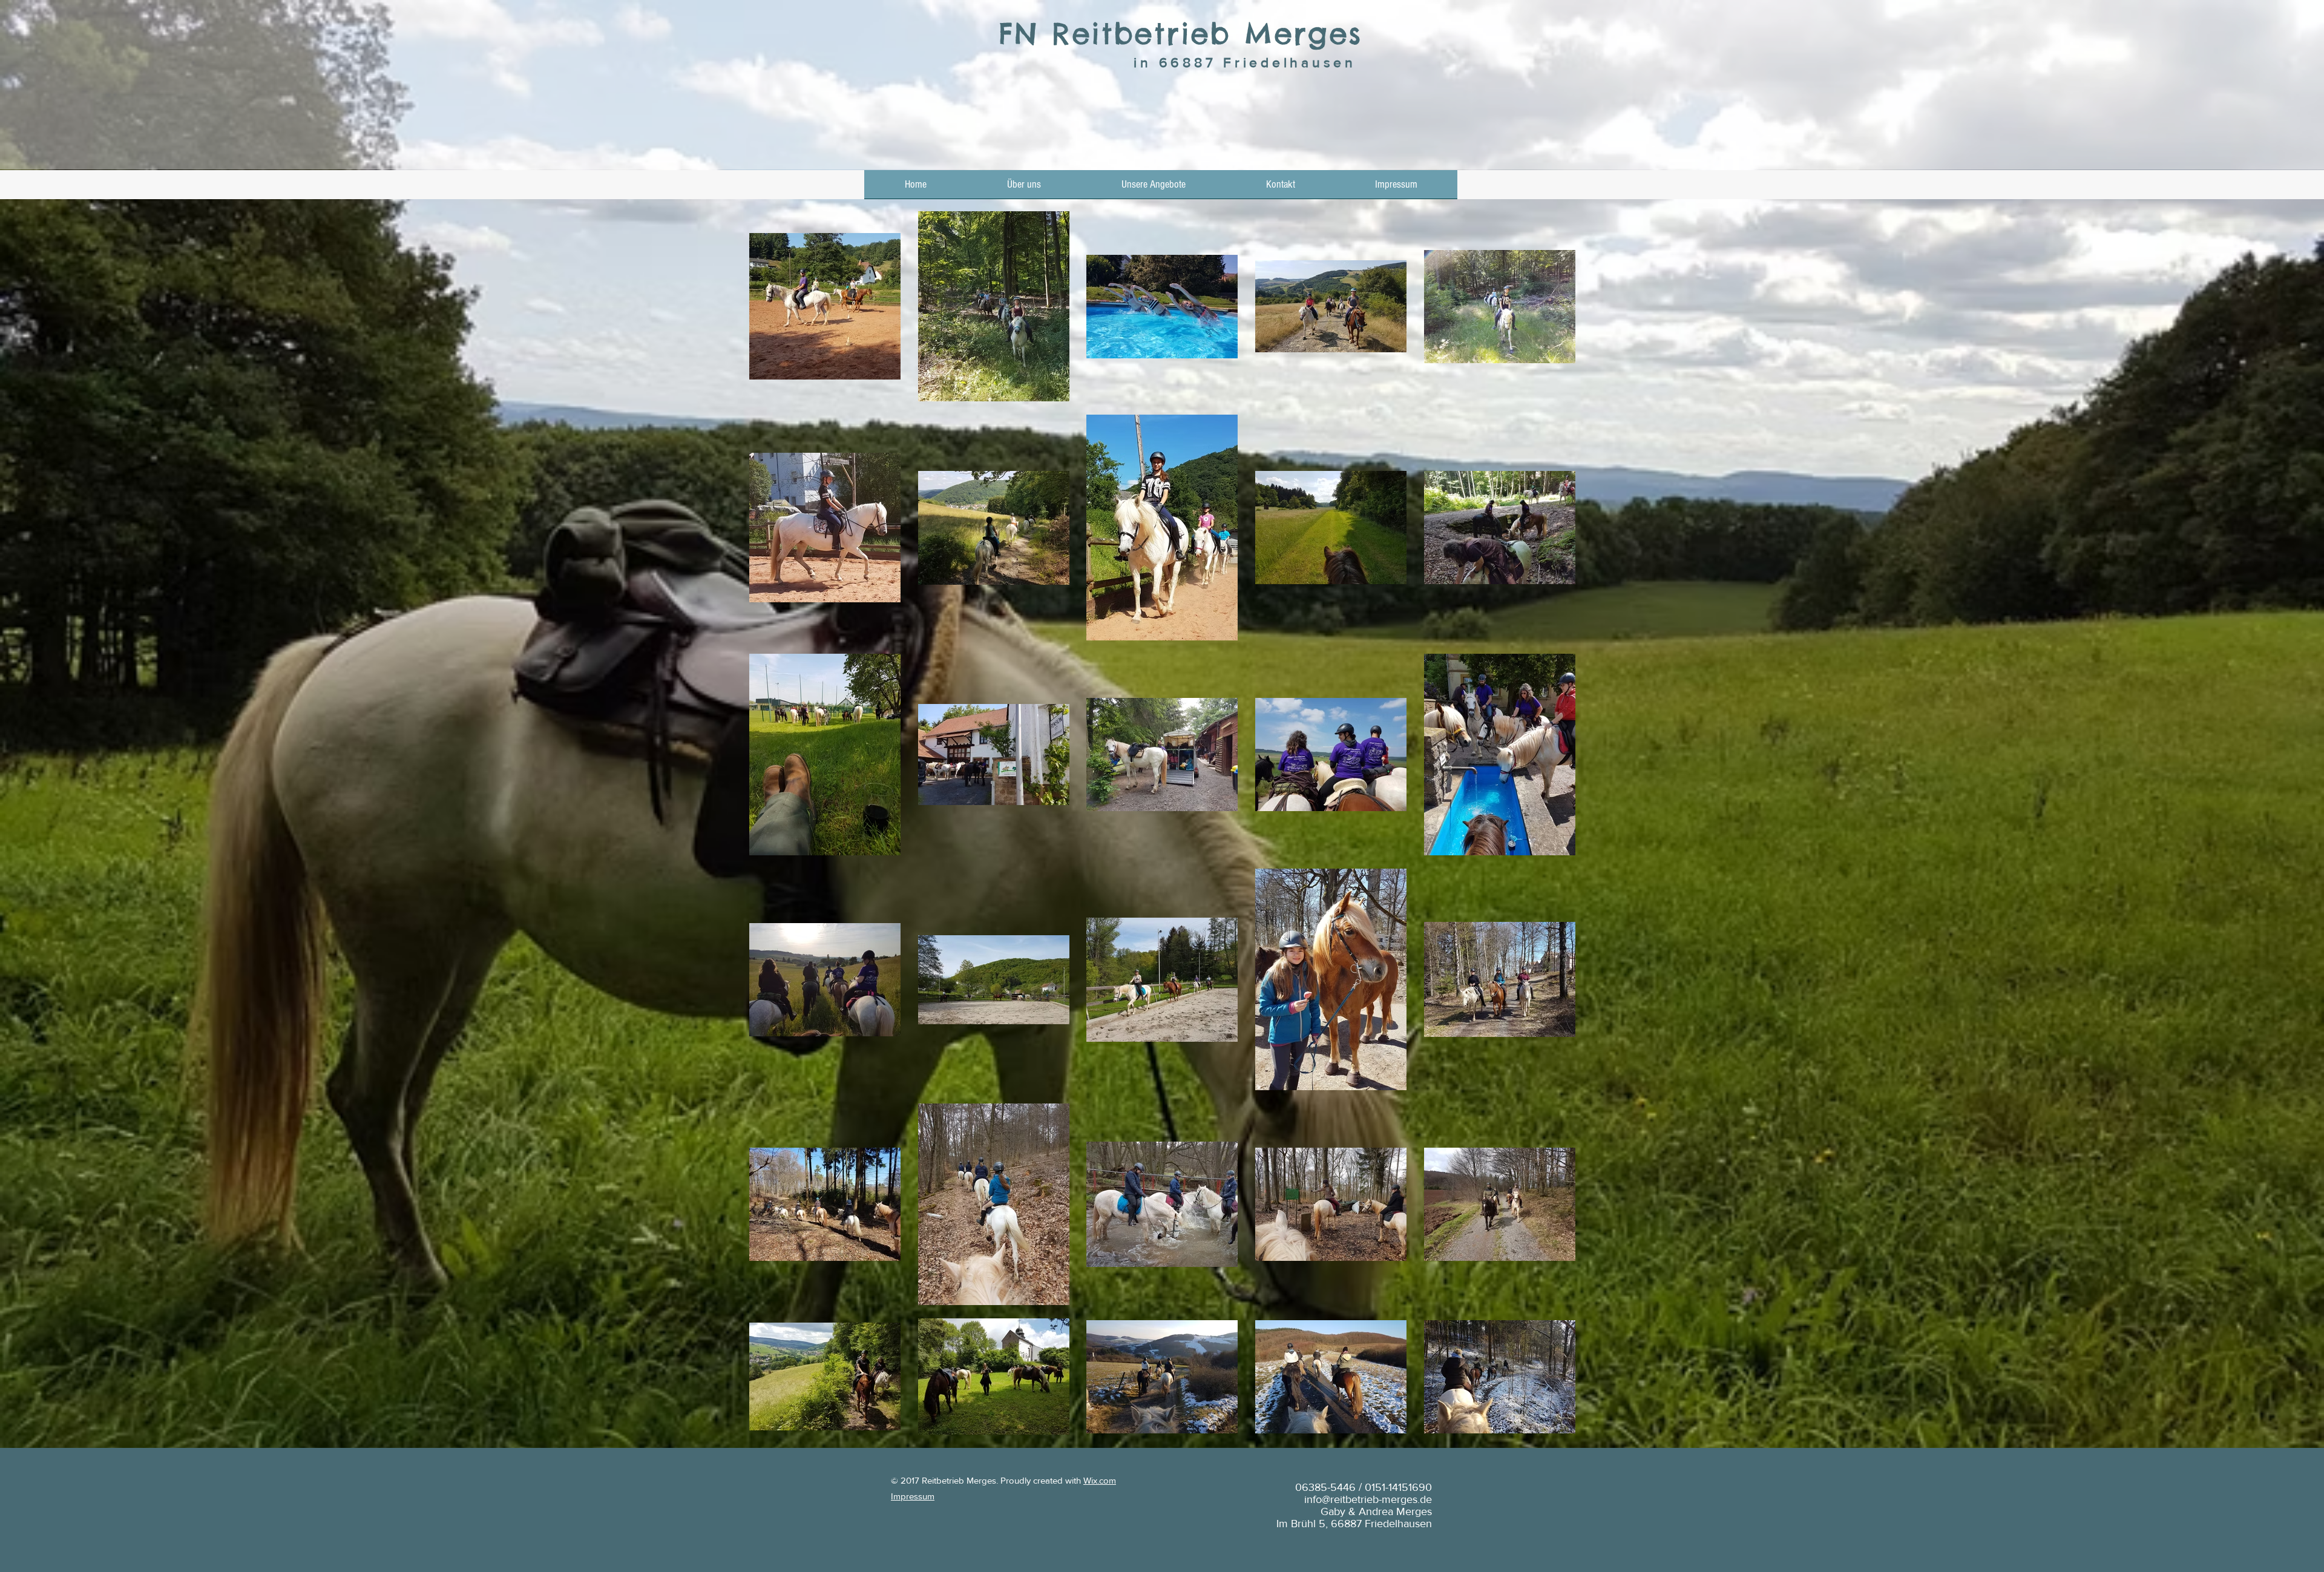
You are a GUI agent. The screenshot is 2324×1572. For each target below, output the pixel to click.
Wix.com (1100, 1480)
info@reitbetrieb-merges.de (1368, 1499)
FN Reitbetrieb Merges (1180, 34)
